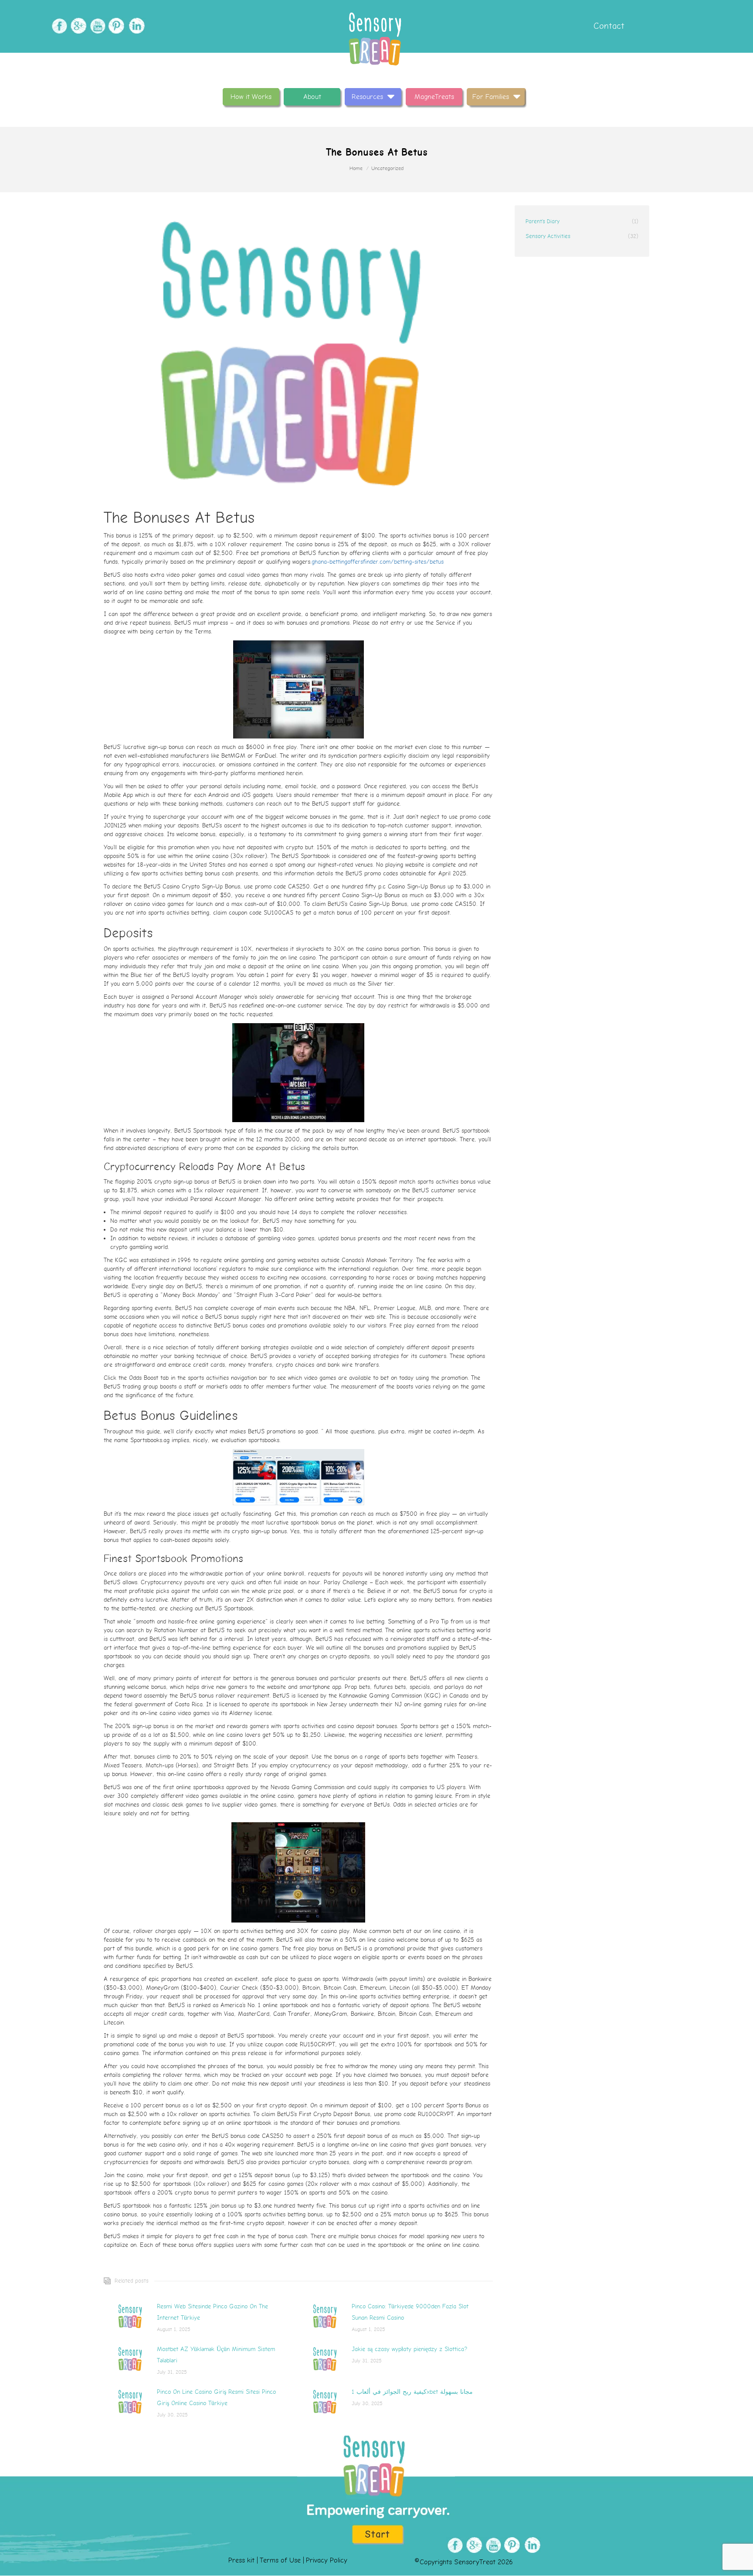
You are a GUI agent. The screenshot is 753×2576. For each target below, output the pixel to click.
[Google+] (77, 26)
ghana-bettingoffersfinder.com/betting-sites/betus (378, 562)
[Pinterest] (116, 26)
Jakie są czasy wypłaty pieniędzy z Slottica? (409, 2349)
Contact (608, 26)
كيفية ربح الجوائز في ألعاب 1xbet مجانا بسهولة (412, 2392)
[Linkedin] (135, 26)
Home (356, 168)
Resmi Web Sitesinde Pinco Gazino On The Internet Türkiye (212, 2312)
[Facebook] (58, 26)
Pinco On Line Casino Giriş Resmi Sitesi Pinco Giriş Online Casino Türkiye (216, 2397)
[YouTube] (97, 26)
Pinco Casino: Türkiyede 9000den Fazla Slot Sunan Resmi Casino (410, 2312)
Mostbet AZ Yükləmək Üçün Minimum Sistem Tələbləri (216, 2355)
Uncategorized (387, 168)
